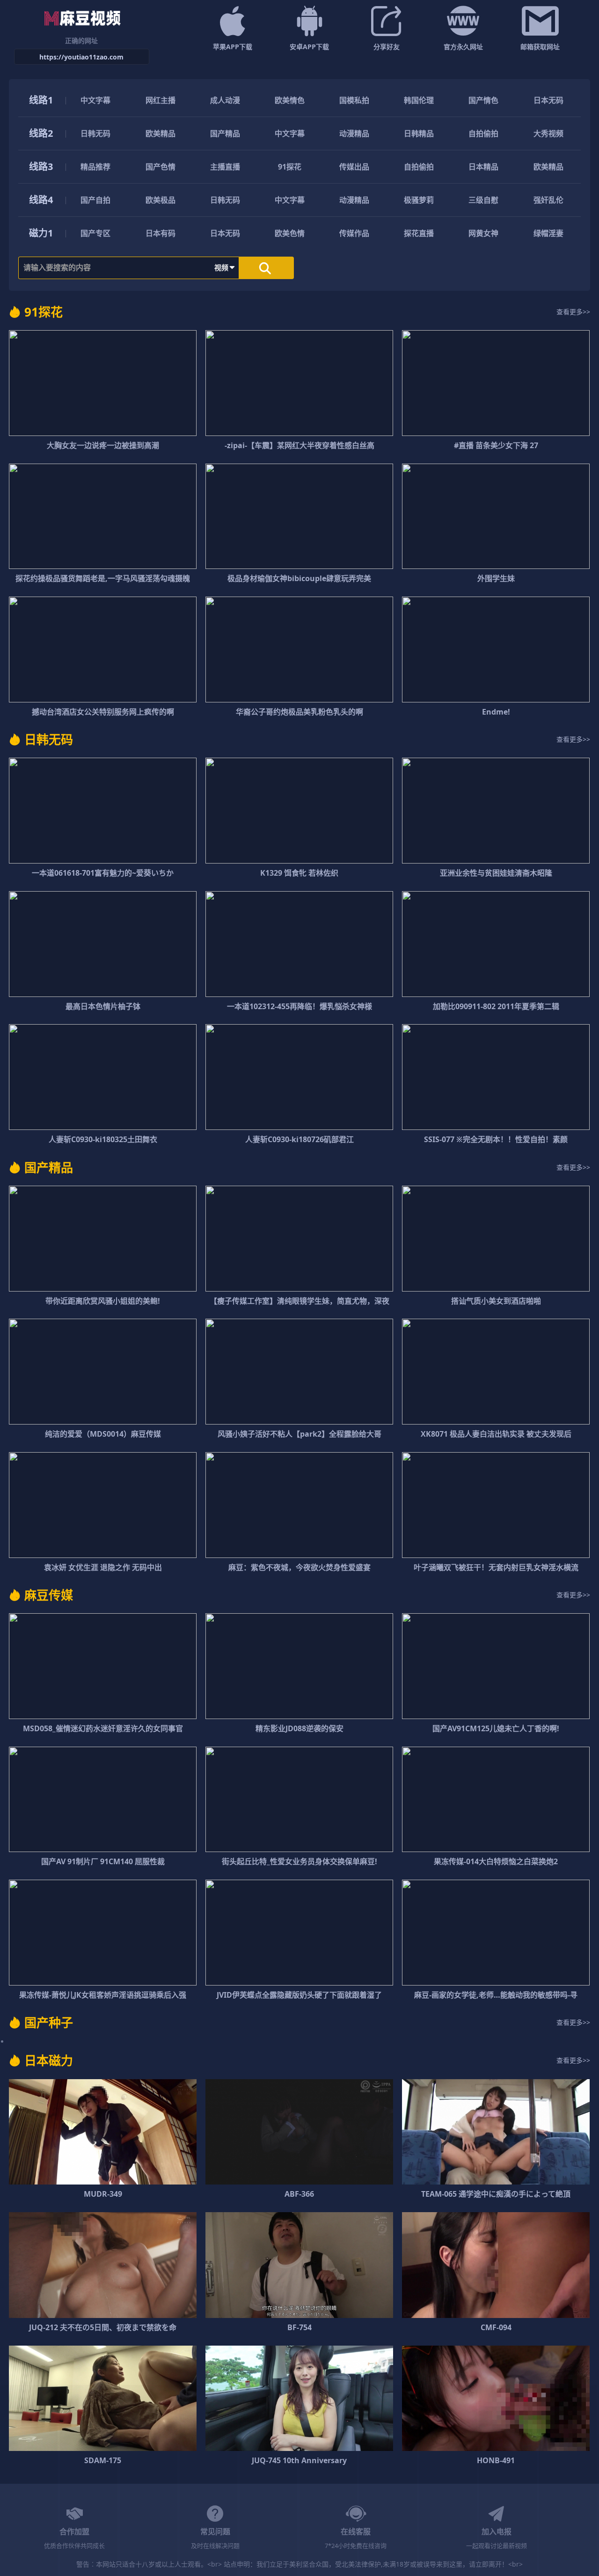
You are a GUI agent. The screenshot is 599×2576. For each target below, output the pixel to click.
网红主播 (161, 100)
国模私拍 (354, 100)
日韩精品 (419, 133)
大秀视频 (548, 133)
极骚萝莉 (419, 200)
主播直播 (225, 167)
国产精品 (225, 133)
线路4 (41, 200)
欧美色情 (290, 233)
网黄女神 (483, 233)
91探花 (290, 167)
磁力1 (41, 233)
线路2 (41, 133)
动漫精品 (354, 133)
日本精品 (483, 167)
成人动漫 (225, 100)
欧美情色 (290, 100)
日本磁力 (49, 2060)
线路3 (41, 166)
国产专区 (95, 233)
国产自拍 (95, 200)
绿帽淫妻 (548, 233)
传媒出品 (354, 167)
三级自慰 (483, 200)
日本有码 (161, 233)
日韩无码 (95, 133)
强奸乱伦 (548, 200)
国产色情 (161, 167)
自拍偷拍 (483, 133)
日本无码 (548, 100)
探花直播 (419, 233)
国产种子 (49, 2022)
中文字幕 (95, 100)
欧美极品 (161, 200)
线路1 (41, 100)
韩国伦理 (419, 100)
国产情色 (483, 100)
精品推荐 (95, 167)
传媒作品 (354, 233)
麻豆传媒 (49, 1595)
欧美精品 (161, 133)
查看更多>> (573, 312)
